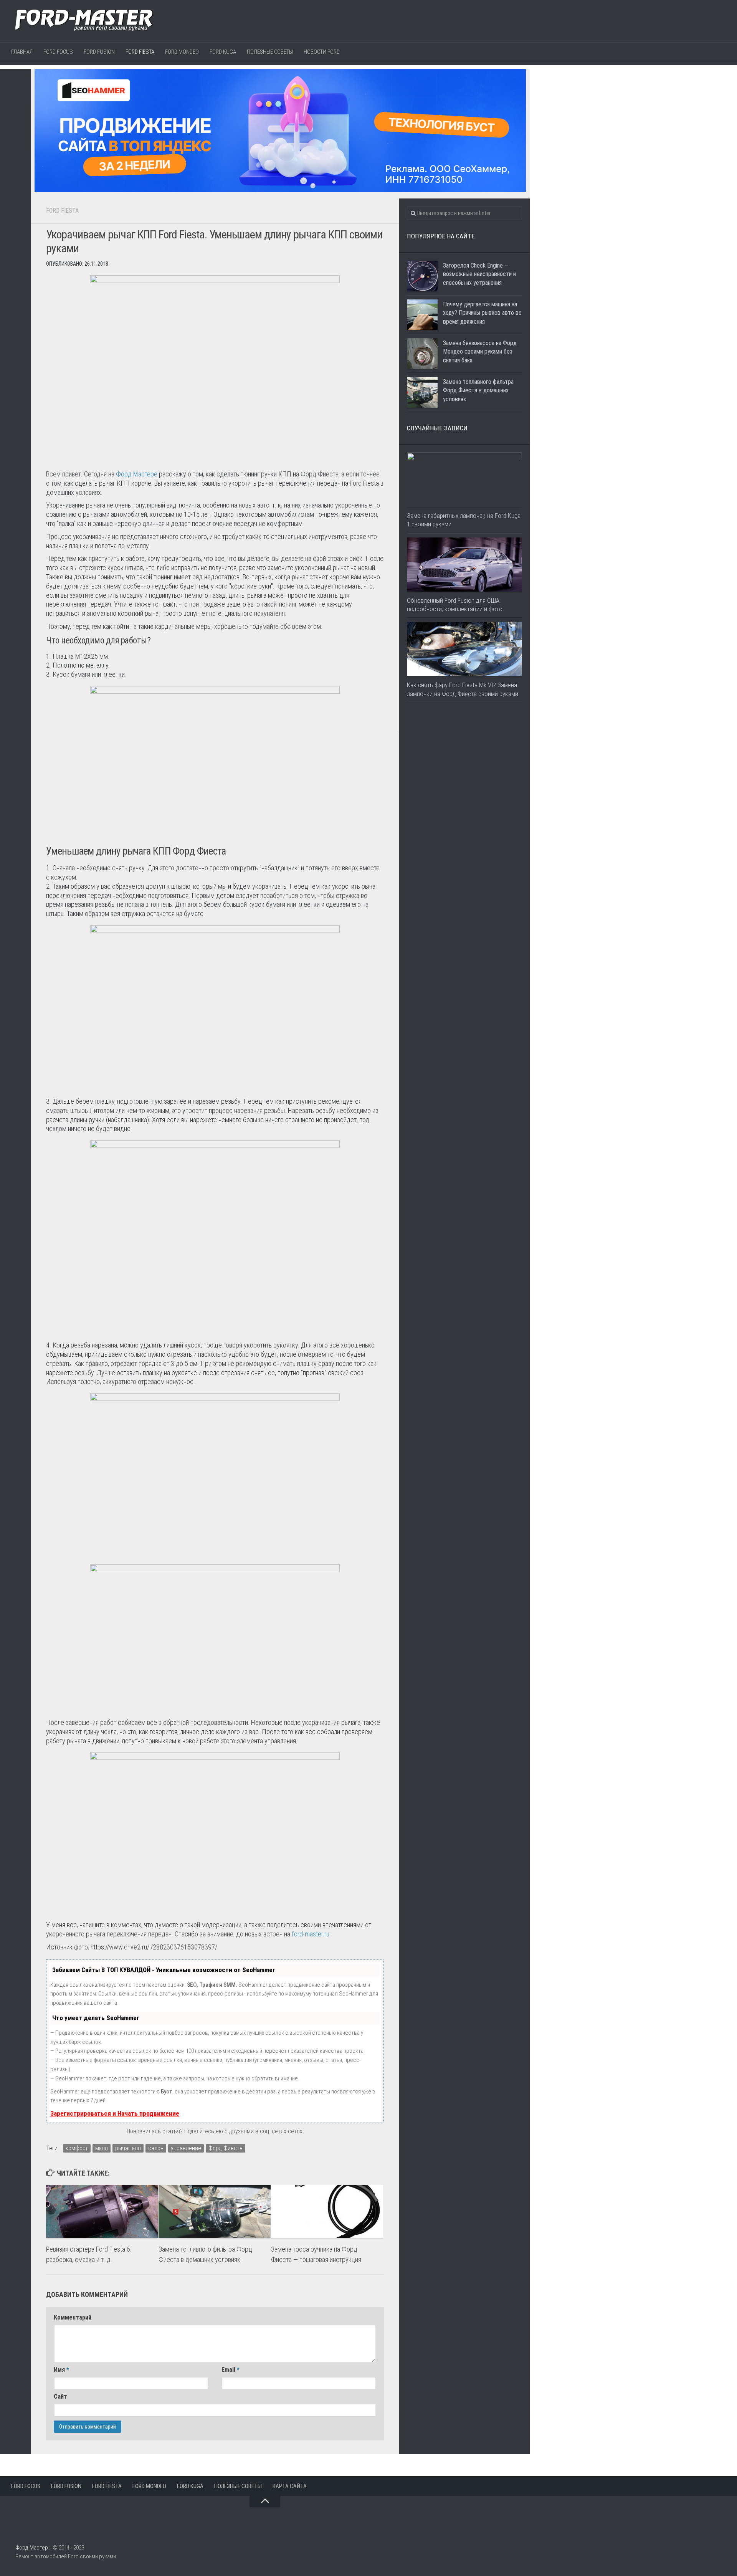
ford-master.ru (311, 1934)
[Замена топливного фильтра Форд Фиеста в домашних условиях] (215, 2211)
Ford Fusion (99, 52)
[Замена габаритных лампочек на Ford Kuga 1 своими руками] (464, 480)
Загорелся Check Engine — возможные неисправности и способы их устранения (479, 274)
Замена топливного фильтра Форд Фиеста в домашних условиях (478, 390)
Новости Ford (322, 52)
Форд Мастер (32, 2548)
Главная (22, 52)
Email (231, 2370)
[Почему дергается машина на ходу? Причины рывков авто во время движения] (422, 315)
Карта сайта (290, 2486)
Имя (61, 2370)
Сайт (60, 2397)
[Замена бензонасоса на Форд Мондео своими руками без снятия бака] (422, 354)
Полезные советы (270, 52)
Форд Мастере (137, 474)
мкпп (102, 2148)
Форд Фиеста (226, 2148)
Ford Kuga (223, 52)
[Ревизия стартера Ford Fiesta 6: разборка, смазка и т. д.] (102, 2211)
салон (156, 2148)
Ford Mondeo (182, 52)
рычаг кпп (128, 2148)
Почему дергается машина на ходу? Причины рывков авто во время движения (482, 313)
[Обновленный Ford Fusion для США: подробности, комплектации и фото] (464, 565)
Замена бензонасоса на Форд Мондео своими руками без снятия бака (480, 352)
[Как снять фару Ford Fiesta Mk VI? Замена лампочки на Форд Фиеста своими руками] (464, 649)
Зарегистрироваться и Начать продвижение (115, 2113)
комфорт (77, 2148)
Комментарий (73, 2317)
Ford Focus (58, 52)
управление (186, 2148)
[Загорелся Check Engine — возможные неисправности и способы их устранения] (422, 276)
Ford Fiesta (140, 52)
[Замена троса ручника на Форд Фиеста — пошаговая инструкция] (327, 2211)
